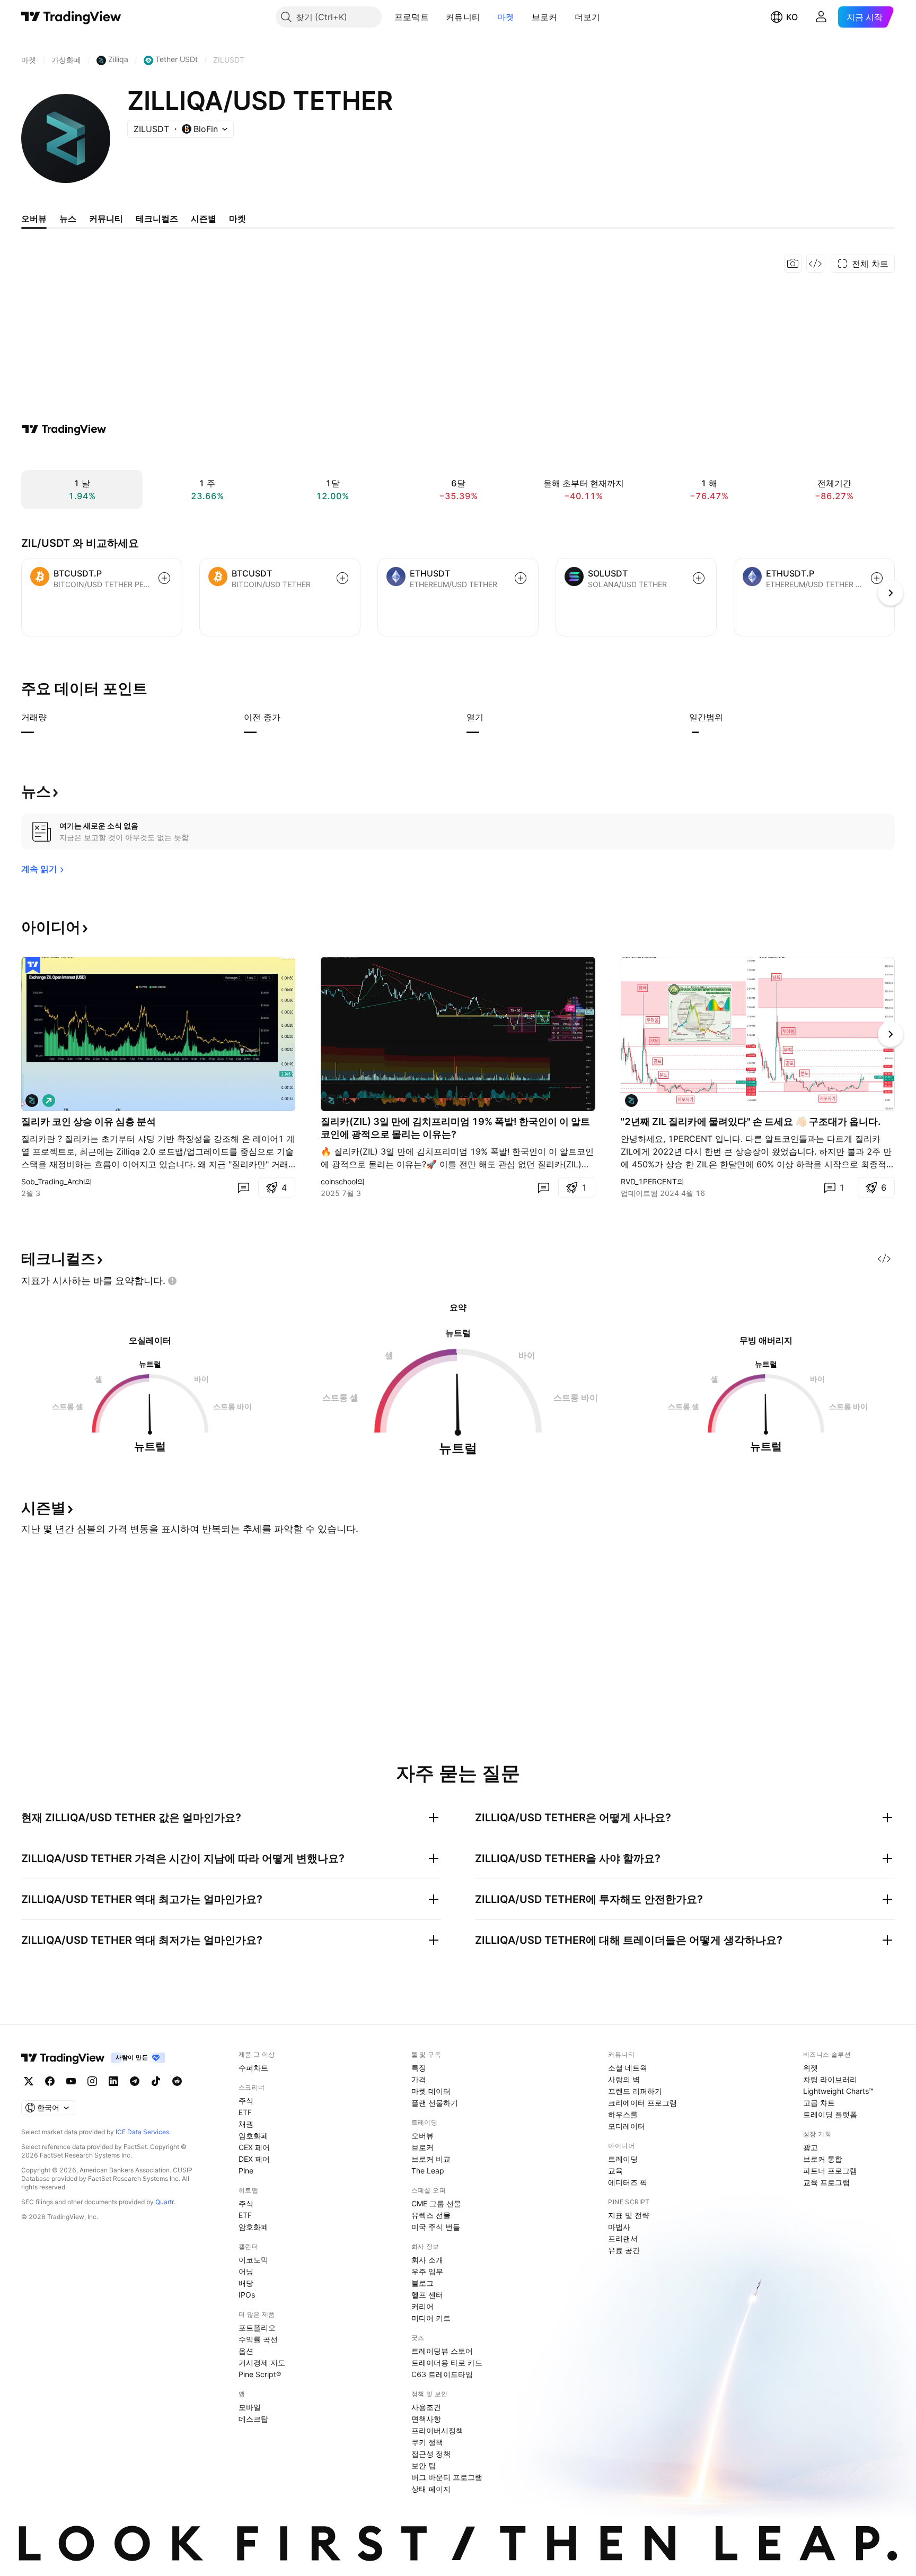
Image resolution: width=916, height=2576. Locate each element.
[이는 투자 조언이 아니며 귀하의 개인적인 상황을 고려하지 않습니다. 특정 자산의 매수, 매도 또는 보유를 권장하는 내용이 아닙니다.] (172, 1281)
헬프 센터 (427, 2295)
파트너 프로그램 (830, 2171)
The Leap (428, 2171)
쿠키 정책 (427, 2442)
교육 (615, 2171)
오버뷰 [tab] (34, 219)
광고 (811, 2147)
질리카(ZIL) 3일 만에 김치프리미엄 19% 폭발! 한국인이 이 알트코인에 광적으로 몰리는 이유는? (455, 1128)
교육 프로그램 (826, 2182)
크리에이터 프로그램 (642, 2103)
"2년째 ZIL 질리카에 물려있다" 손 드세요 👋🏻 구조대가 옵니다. (751, 1121)
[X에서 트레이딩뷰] (29, 2081)
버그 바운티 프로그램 (447, 2477)
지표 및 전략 (629, 2215)
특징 (419, 2068)
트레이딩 (623, 2159)
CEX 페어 (254, 2147)
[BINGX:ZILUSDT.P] (32, 1101)
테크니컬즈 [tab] (157, 219)
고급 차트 (819, 2103)
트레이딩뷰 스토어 (442, 2351)
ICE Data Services (142, 2132)
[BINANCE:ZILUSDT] (331, 1101)
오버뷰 (422, 2136)
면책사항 (426, 2419)
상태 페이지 (431, 2489)
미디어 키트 (431, 2318)
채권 (246, 2124)
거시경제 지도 (262, 2363)
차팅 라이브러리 (830, 2079)
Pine (246, 2171)
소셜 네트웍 (628, 2068)
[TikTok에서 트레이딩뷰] (156, 2081)
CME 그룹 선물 (436, 2203)
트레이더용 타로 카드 (447, 2363)
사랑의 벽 (624, 2079)
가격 (419, 2079)
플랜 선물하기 (435, 2103)
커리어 (422, 2306)
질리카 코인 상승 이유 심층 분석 (89, 1121)
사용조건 (426, 2407)
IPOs (247, 2295)
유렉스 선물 (431, 2215)
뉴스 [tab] (68, 219)
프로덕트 (412, 17)
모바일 (250, 2407)
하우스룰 (623, 2114)
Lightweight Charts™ (838, 2091)
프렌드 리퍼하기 (635, 2091)
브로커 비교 (431, 2159)
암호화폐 (253, 2136)
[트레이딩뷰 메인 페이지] (71, 17)
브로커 (545, 17)
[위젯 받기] (815, 264)
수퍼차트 (253, 2068)
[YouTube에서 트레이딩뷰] (71, 2081)
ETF (245, 2112)
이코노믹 (253, 2260)
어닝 (246, 2271)
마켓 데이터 (431, 2091)
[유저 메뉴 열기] (821, 17)
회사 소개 (427, 2260)
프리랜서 (623, 2238)
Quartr (165, 2202)
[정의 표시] (54, 717)
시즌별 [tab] (204, 219)
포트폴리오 (257, 2328)
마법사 (619, 2227)
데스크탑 (253, 2419)
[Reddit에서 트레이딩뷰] (177, 2081)
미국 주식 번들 (436, 2227)
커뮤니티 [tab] (106, 219)
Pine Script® (260, 2374)
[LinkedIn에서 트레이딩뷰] (113, 2081)
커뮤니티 (463, 17)
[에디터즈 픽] (33, 965)
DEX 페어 (254, 2159)
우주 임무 (427, 2271)
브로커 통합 (823, 2159)
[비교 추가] (164, 578)
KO (792, 17)
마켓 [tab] (237, 219)
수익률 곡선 (258, 2339)
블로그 (422, 2283)
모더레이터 (627, 2126)
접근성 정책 (431, 2454)
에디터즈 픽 (628, 2182)
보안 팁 (424, 2465)
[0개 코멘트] (243, 1187)
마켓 (506, 17)
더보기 (588, 17)
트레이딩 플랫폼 (830, 2114)
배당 (246, 2283)
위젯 (811, 2068)
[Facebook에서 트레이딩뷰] (50, 2081)
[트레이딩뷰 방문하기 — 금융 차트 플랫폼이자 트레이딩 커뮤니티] (64, 429)
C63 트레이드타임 (442, 2374)
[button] (437, 17)
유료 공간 (624, 2250)
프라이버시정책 (437, 2430)
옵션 (246, 2351)
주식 (246, 2101)
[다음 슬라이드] (891, 1034)
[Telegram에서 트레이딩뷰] (135, 2081)
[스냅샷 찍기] (793, 264)
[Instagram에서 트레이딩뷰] (92, 2081)
